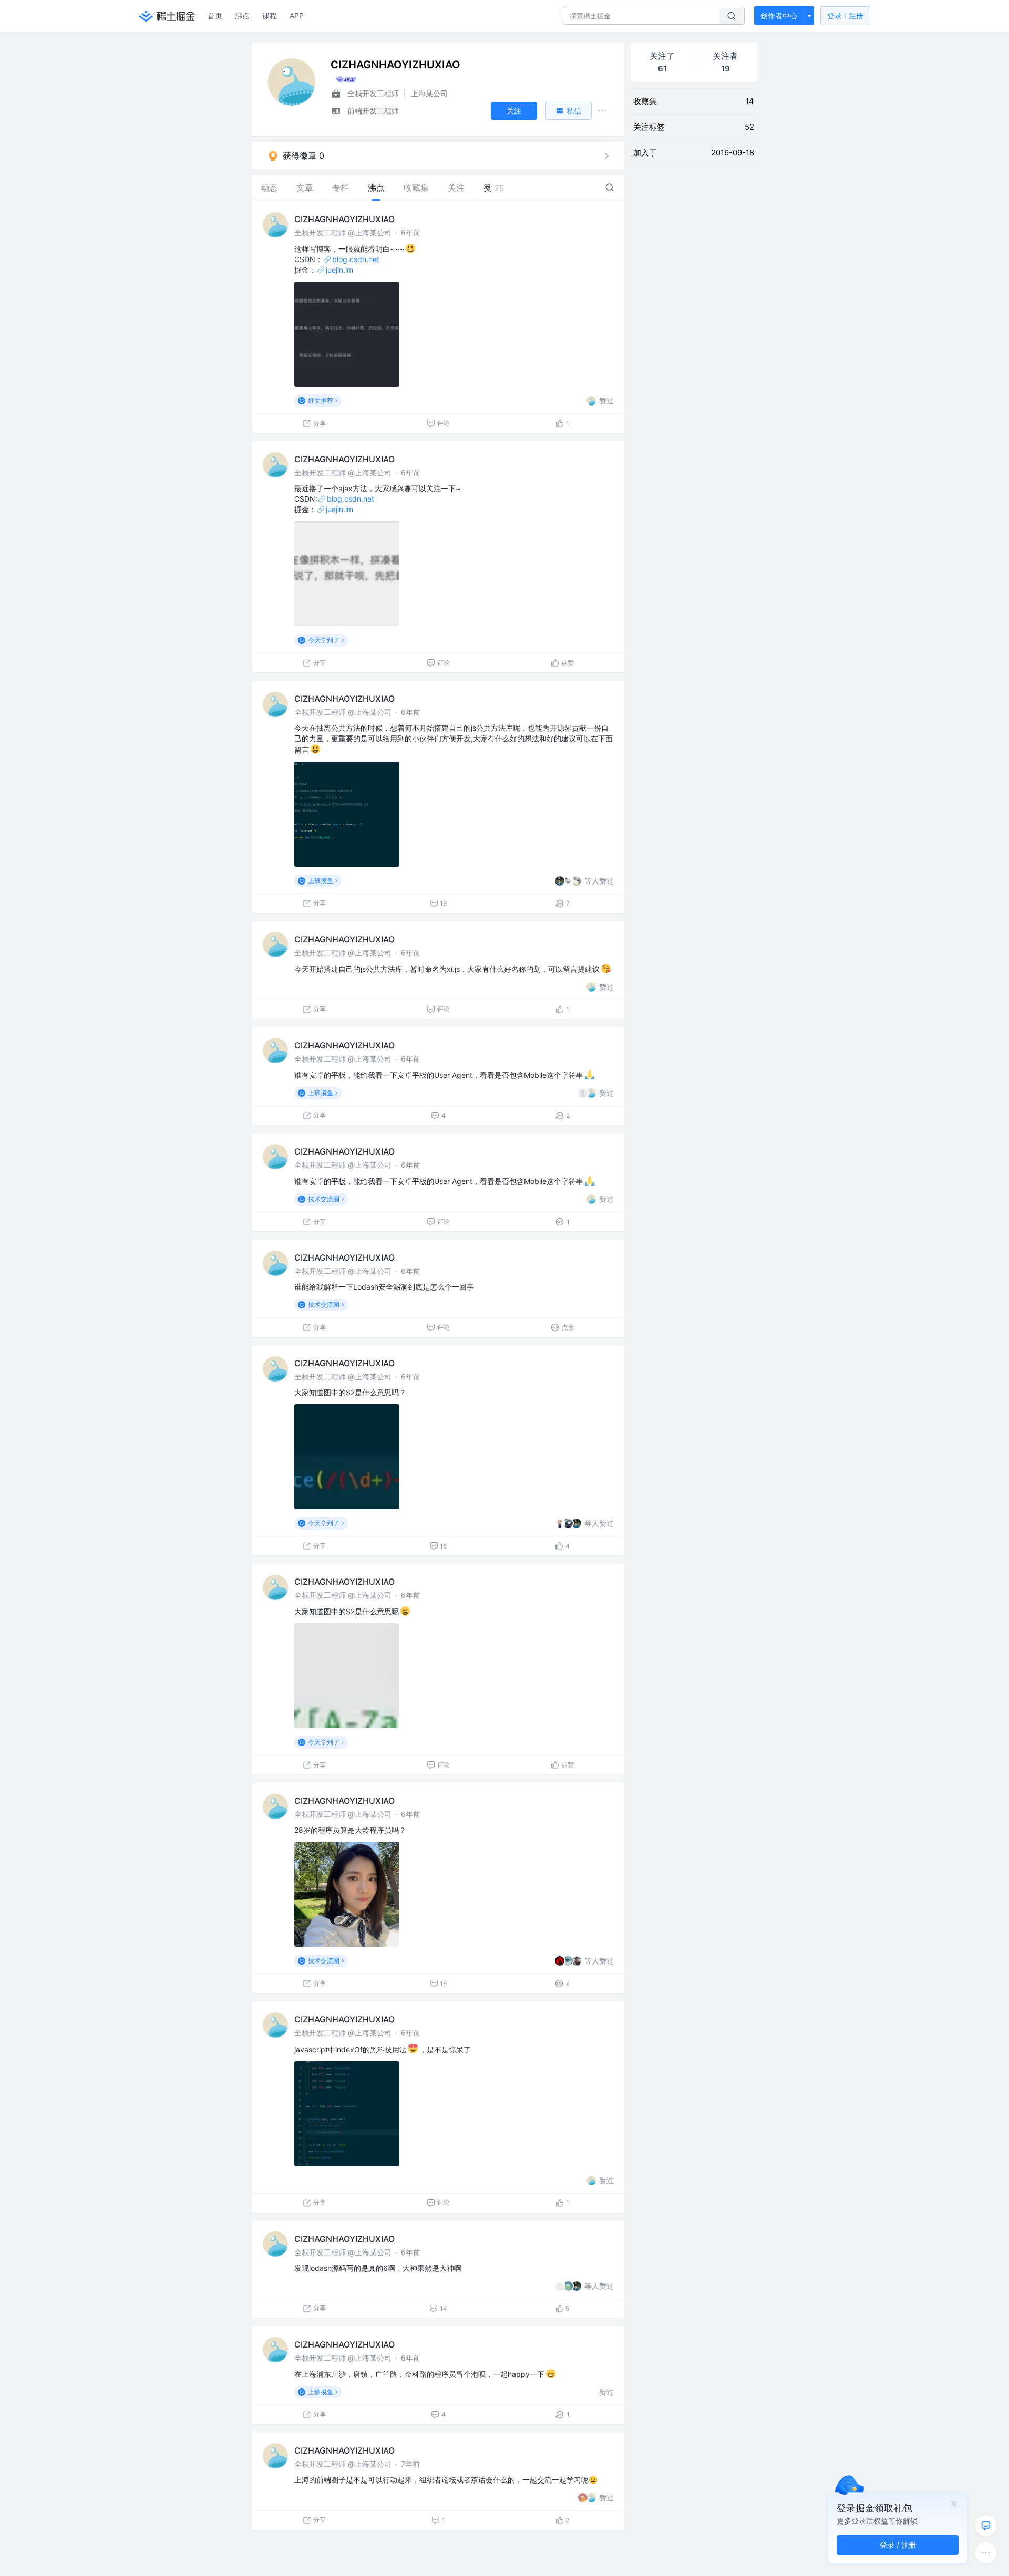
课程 (270, 15)
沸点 (242, 15)
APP (297, 15)
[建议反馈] (986, 2526)
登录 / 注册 (898, 2545)
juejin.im (339, 270)
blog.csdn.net (356, 259)
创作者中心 (779, 15)
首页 (215, 15)
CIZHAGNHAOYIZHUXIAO (344, 219)
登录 (845, 15)
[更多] (986, 2553)
